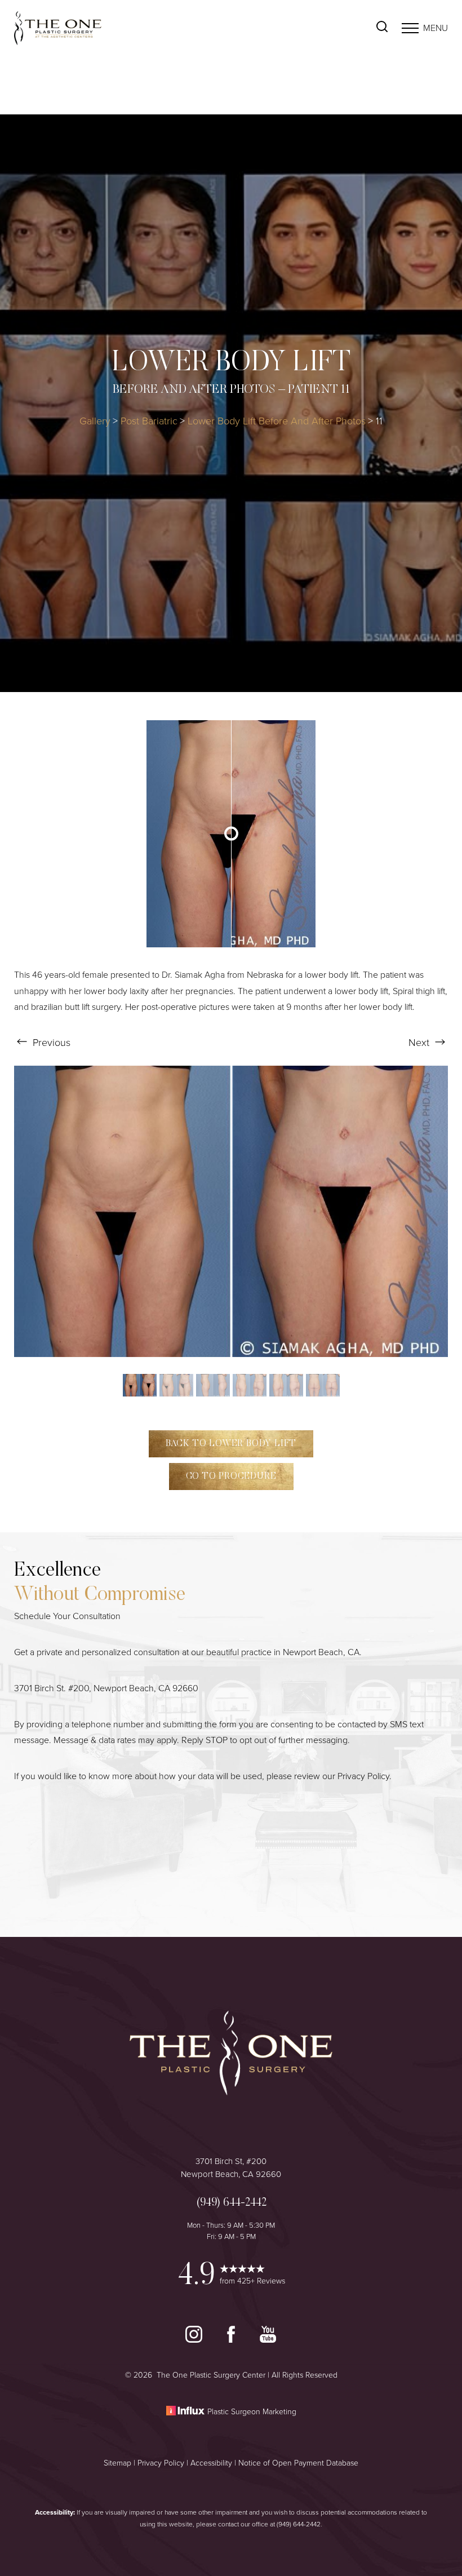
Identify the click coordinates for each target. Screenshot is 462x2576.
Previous (50, 1043)
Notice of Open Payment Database (298, 2463)
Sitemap (117, 2463)
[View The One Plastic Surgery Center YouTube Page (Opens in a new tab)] (268, 2340)
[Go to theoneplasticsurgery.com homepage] (123, 28)
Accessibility (211, 2463)
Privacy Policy (363, 1776)
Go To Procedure (231, 1477)
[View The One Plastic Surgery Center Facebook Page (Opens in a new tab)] (232, 2340)
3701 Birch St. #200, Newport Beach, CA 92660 (106, 1688)
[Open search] (382, 28)
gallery (95, 421)
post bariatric (149, 421)
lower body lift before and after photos (277, 421)
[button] (410, 28)
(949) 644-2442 (299, 2524)
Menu (436, 28)
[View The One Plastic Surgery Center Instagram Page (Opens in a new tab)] (195, 2340)
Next (420, 1043)
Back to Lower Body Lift (231, 1444)
